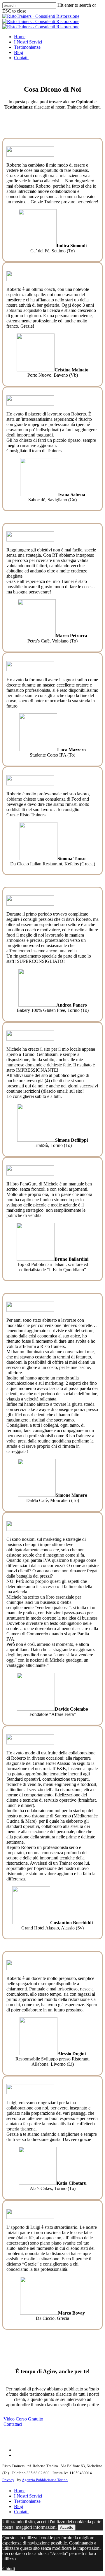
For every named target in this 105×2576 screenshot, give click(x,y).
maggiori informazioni (36, 2527)
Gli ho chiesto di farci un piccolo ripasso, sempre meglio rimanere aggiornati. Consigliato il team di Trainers (51, 445)
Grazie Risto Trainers (26, 815)
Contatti (21, 2512)
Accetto (67, 2527)
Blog (19, 2506)
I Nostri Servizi (28, 2496)
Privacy (8, 2480)
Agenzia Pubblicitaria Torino (45, 2480)
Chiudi (9, 2569)
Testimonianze (27, 2501)
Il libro (13, 1184)
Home (20, 2491)
